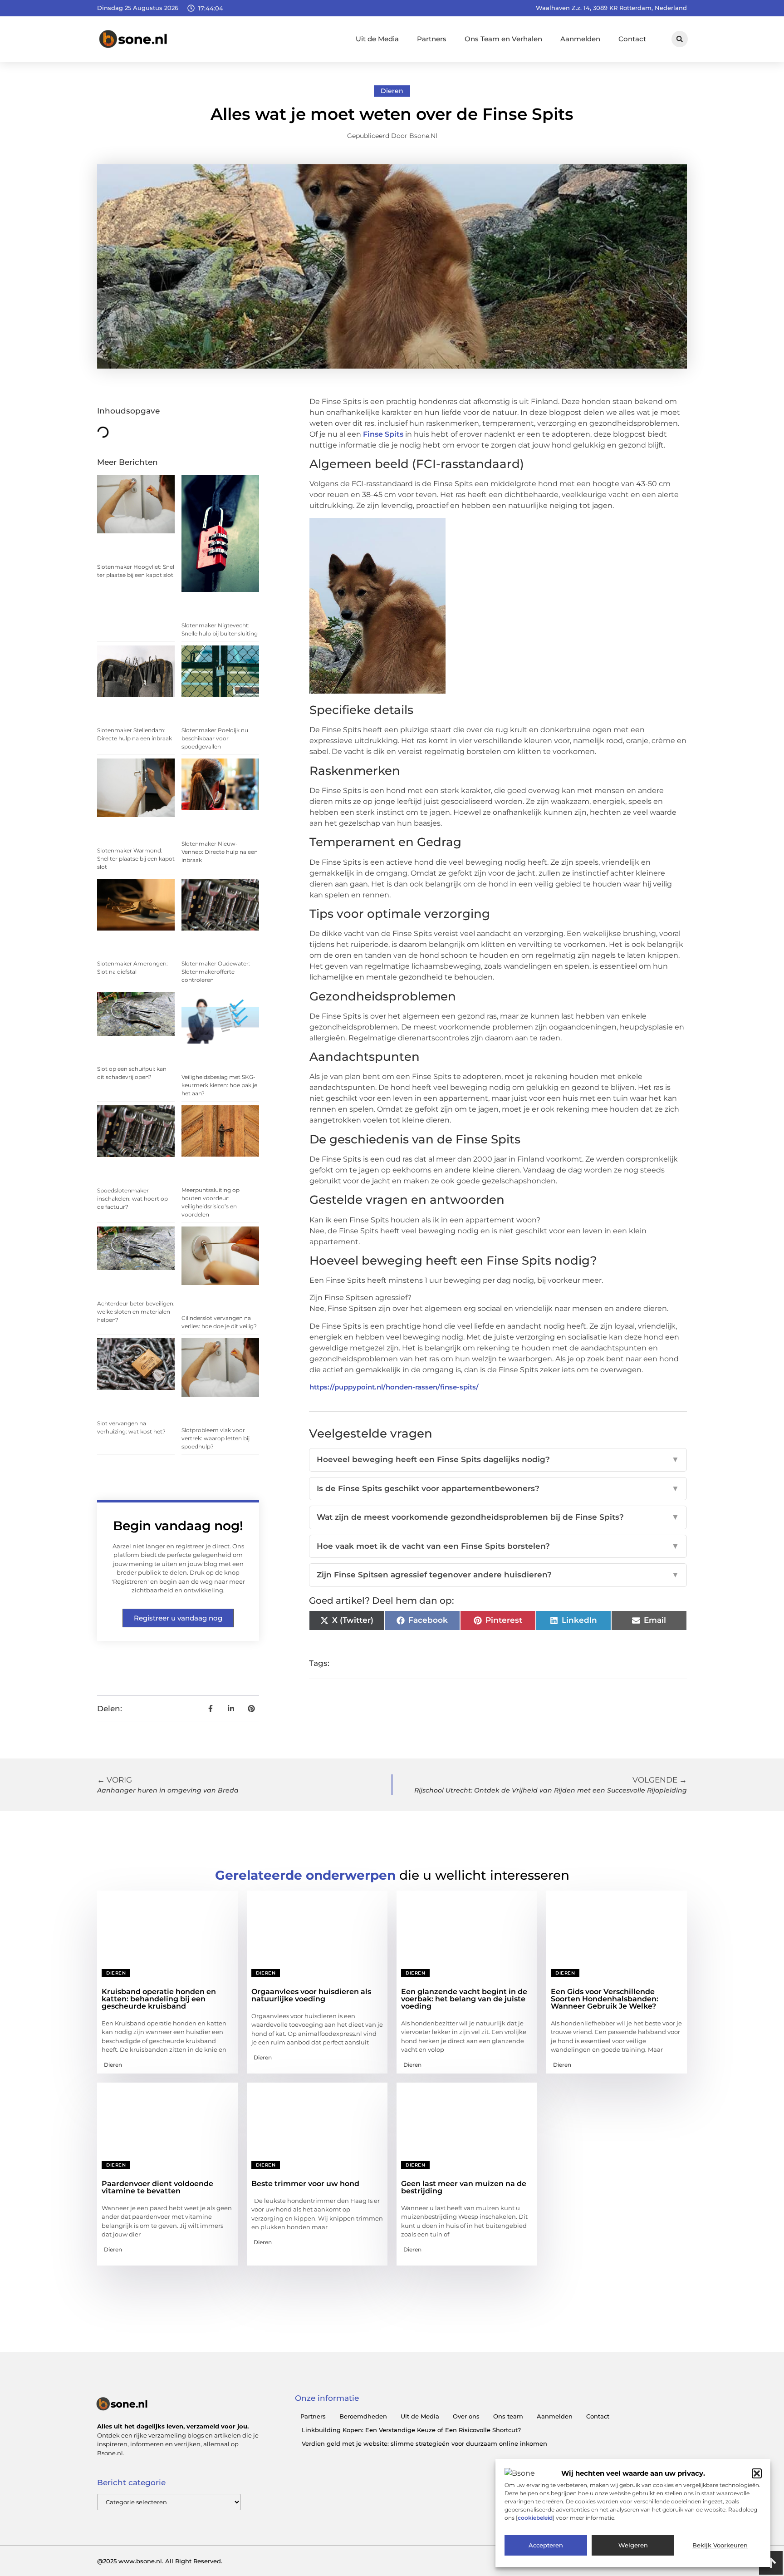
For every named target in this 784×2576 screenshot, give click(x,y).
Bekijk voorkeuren (720, 2546)
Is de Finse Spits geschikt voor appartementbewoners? (498, 1488)
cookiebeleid (535, 2518)
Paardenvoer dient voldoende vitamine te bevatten (157, 2187)
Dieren (392, 91)
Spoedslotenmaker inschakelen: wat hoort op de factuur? (132, 1199)
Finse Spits (383, 434)
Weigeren (633, 2546)
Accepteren (546, 2546)
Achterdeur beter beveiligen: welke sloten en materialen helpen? (136, 1312)
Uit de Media (377, 39)
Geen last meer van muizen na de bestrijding (464, 2187)
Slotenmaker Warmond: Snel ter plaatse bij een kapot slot (136, 859)
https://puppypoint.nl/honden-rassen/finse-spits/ (394, 1387)
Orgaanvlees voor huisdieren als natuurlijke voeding (311, 1995)
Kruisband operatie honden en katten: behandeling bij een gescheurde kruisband (159, 1999)
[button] (757, 2473)
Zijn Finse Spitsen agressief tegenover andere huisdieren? (498, 1575)
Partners (432, 39)
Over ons (466, 2416)
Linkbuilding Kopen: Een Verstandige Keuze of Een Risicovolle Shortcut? (411, 2430)
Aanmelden (580, 39)
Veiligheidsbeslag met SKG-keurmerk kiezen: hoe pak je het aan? (219, 1085)
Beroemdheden (363, 2416)
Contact (632, 39)
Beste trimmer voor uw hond (305, 2184)
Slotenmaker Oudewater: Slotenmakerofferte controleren (216, 972)
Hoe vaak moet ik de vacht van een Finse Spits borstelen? (498, 1546)
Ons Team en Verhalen (503, 39)
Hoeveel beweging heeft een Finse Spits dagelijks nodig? (498, 1459)
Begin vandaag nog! (178, 1526)
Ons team (508, 2416)
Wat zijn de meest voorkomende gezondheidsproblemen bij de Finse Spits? (498, 1517)
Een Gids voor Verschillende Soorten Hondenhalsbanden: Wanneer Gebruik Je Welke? (605, 1999)
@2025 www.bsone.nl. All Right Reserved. (160, 2561)
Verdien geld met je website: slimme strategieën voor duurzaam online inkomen (424, 2443)
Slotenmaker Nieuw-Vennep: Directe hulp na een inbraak (220, 852)
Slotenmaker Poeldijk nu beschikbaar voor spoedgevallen (215, 738)
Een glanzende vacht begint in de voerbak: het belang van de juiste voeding (464, 1999)
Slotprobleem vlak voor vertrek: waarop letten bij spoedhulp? (216, 1438)
